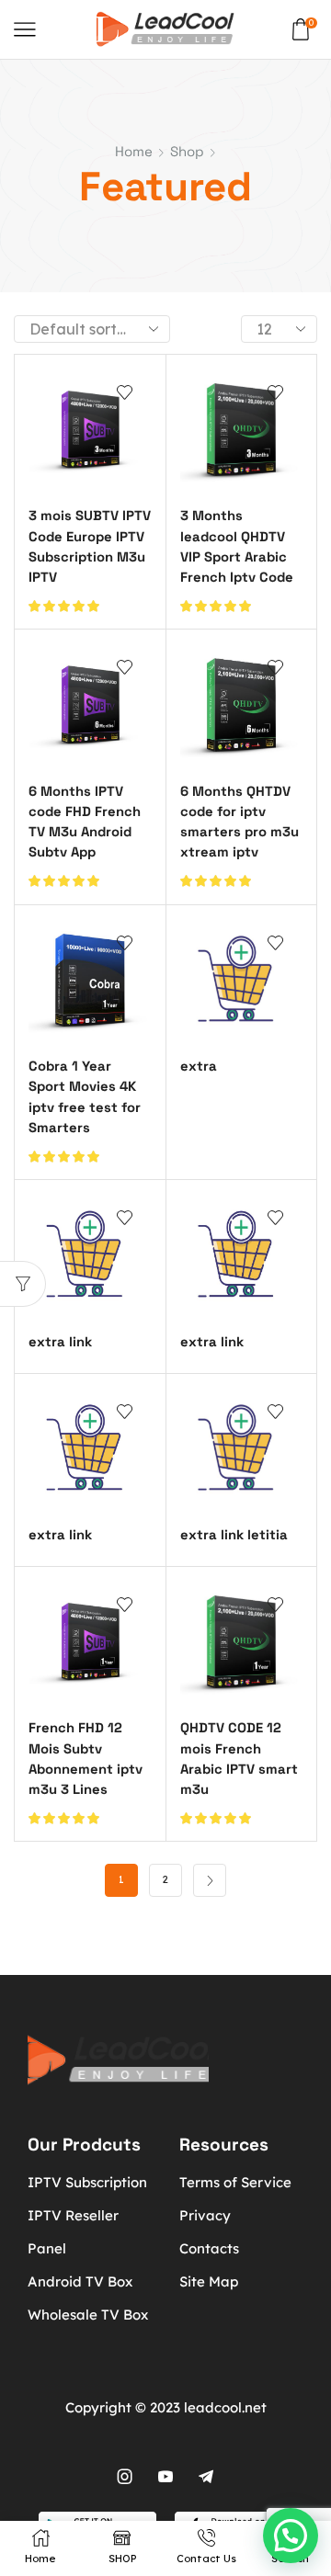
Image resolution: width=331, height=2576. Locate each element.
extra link (60, 1341)
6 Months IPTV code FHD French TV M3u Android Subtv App (85, 822)
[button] (291, 2536)
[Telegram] (206, 2477)
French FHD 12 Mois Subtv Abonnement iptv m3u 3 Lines (86, 1758)
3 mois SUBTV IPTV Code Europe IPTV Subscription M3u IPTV (90, 546)
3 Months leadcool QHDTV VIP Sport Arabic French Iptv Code (237, 546)
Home (134, 151)
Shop (187, 151)
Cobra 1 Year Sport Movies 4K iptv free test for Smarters (85, 1096)
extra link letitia (234, 1534)
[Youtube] (165, 2477)
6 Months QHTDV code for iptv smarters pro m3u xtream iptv (240, 822)
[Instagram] (125, 2477)
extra (199, 1066)
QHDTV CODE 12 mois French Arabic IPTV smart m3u (239, 1758)
